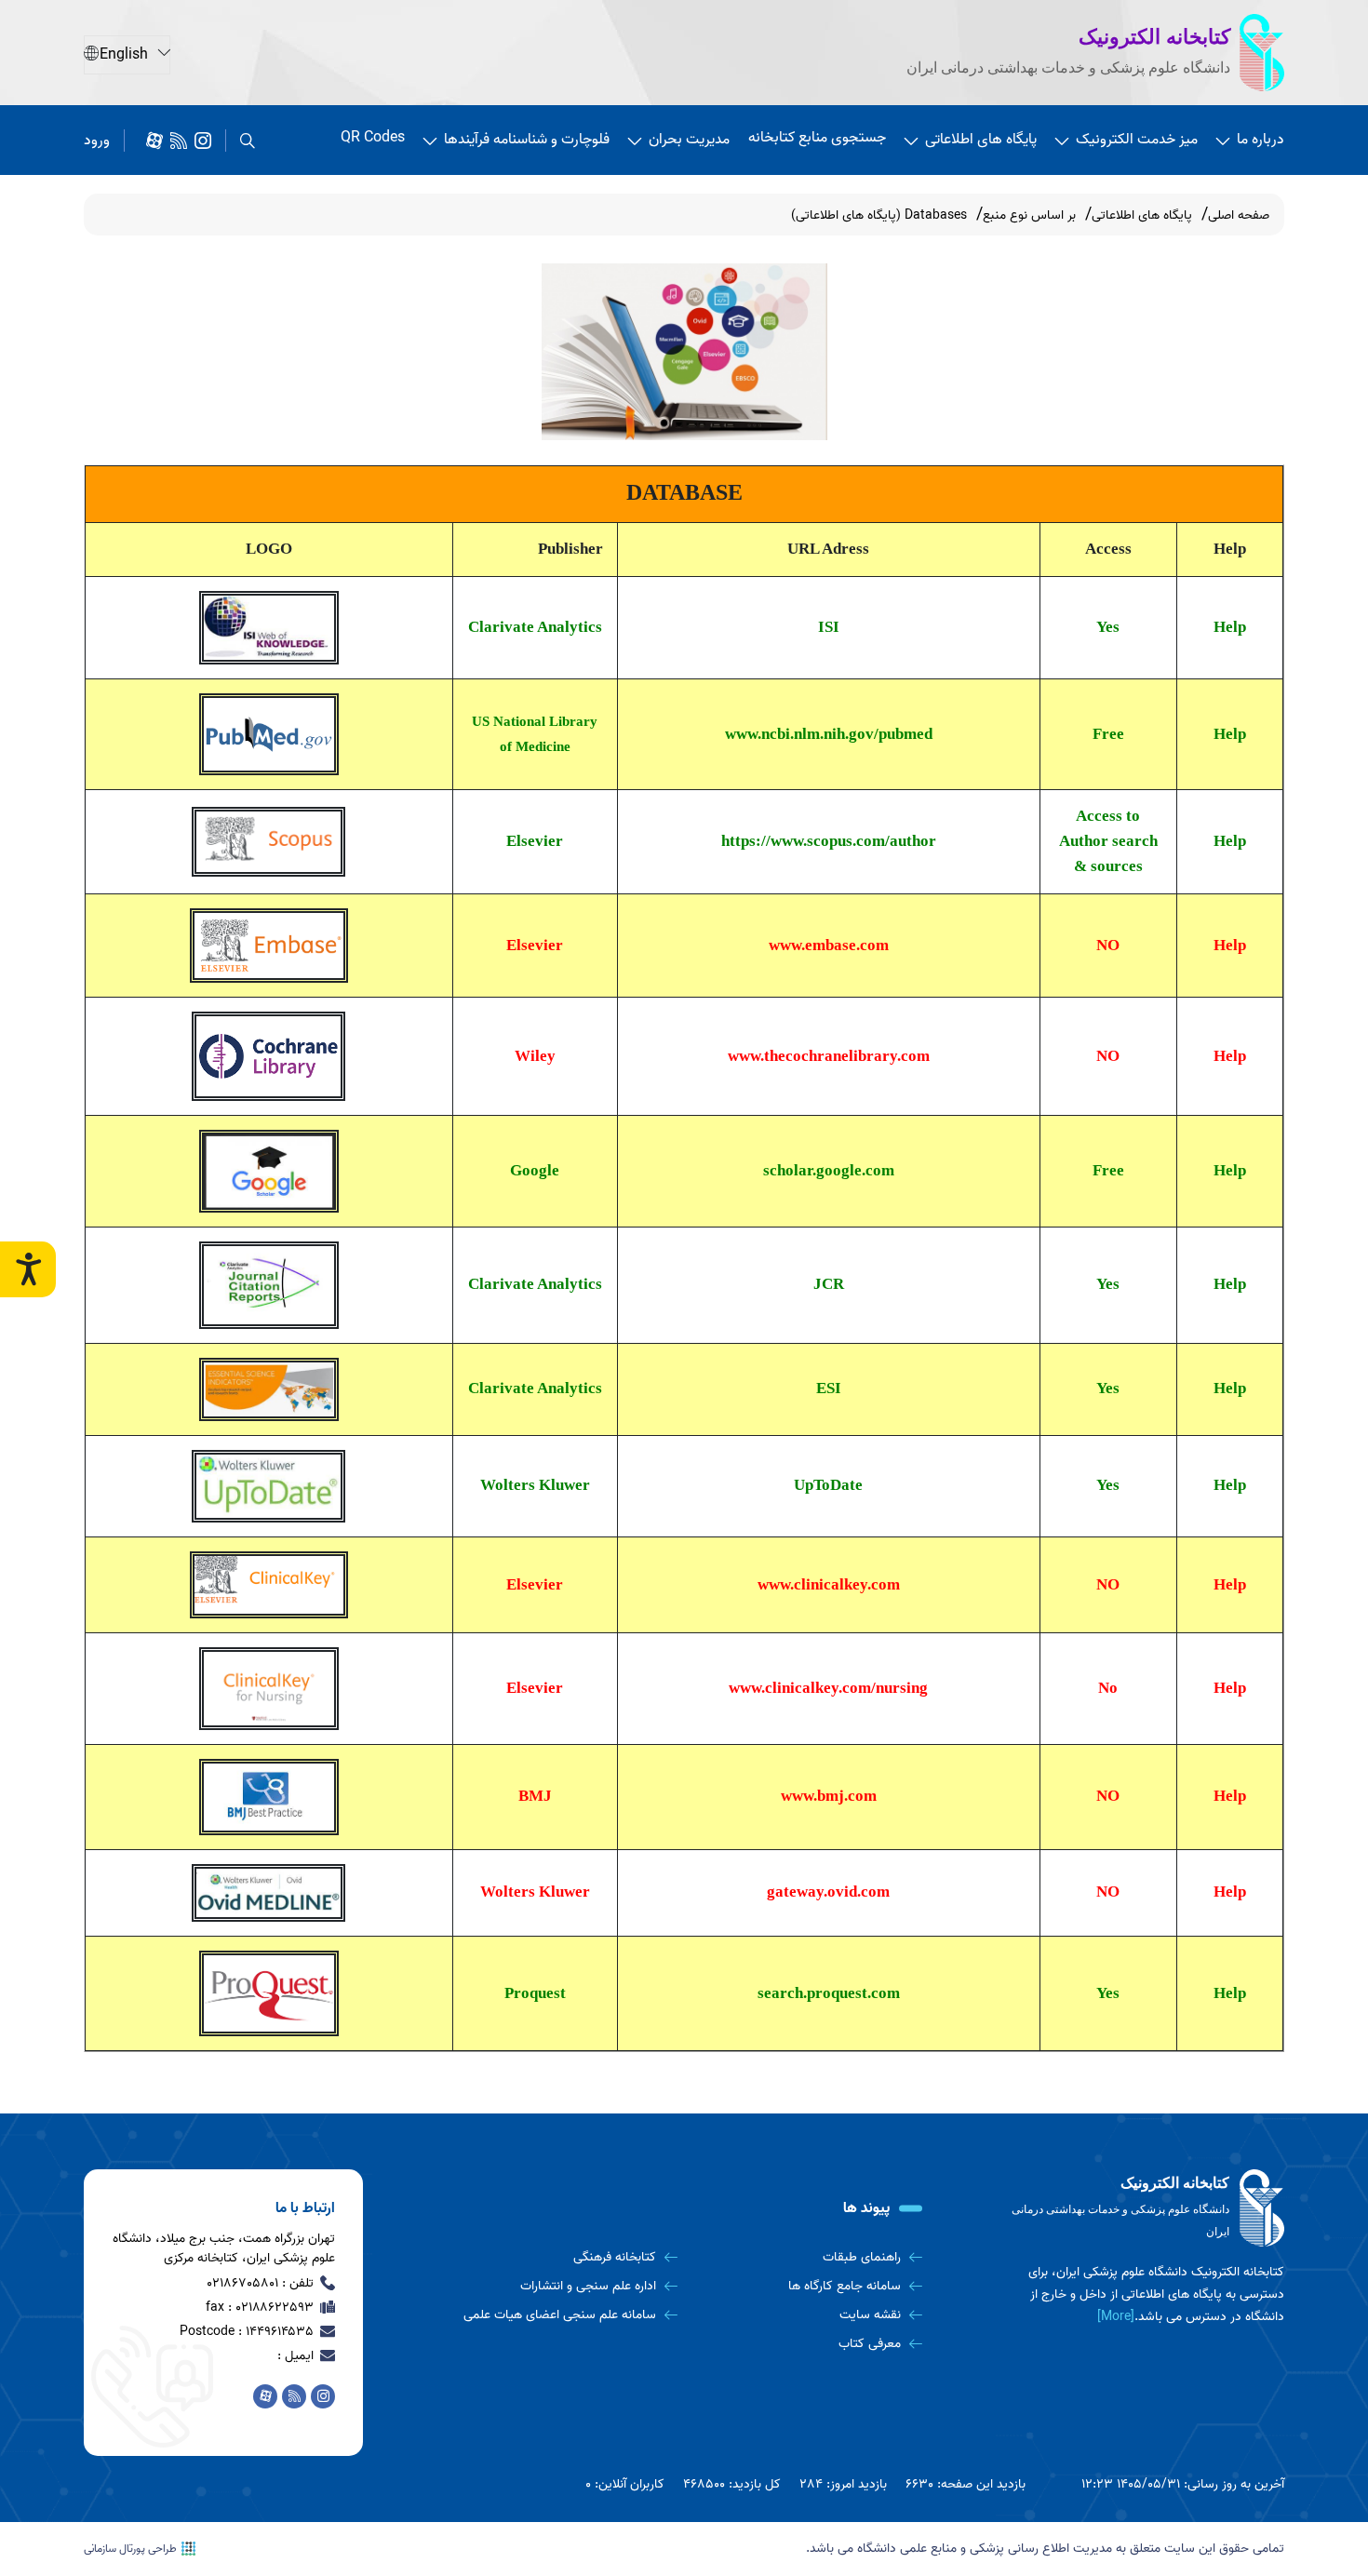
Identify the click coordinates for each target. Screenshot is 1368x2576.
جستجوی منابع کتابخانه (817, 138)
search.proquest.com (829, 1993)
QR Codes (373, 138)
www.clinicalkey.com (829, 1584)
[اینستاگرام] (203, 141)
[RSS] (179, 141)
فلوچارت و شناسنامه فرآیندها (527, 140)
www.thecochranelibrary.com (829, 1056)
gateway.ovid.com (828, 1892)
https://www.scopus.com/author (829, 841)
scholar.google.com (829, 1170)
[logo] (1145, 2208)
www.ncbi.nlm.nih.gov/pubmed (829, 734)
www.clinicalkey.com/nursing (828, 1688)
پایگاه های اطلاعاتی (981, 140)
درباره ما (1261, 140)
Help (1230, 627)
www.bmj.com (829, 1796)
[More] (1116, 2317)
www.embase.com (829, 945)
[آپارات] (154, 141)
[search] (248, 141)
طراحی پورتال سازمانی (130, 2549)
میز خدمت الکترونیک (1137, 140)
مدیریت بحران (689, 140)
